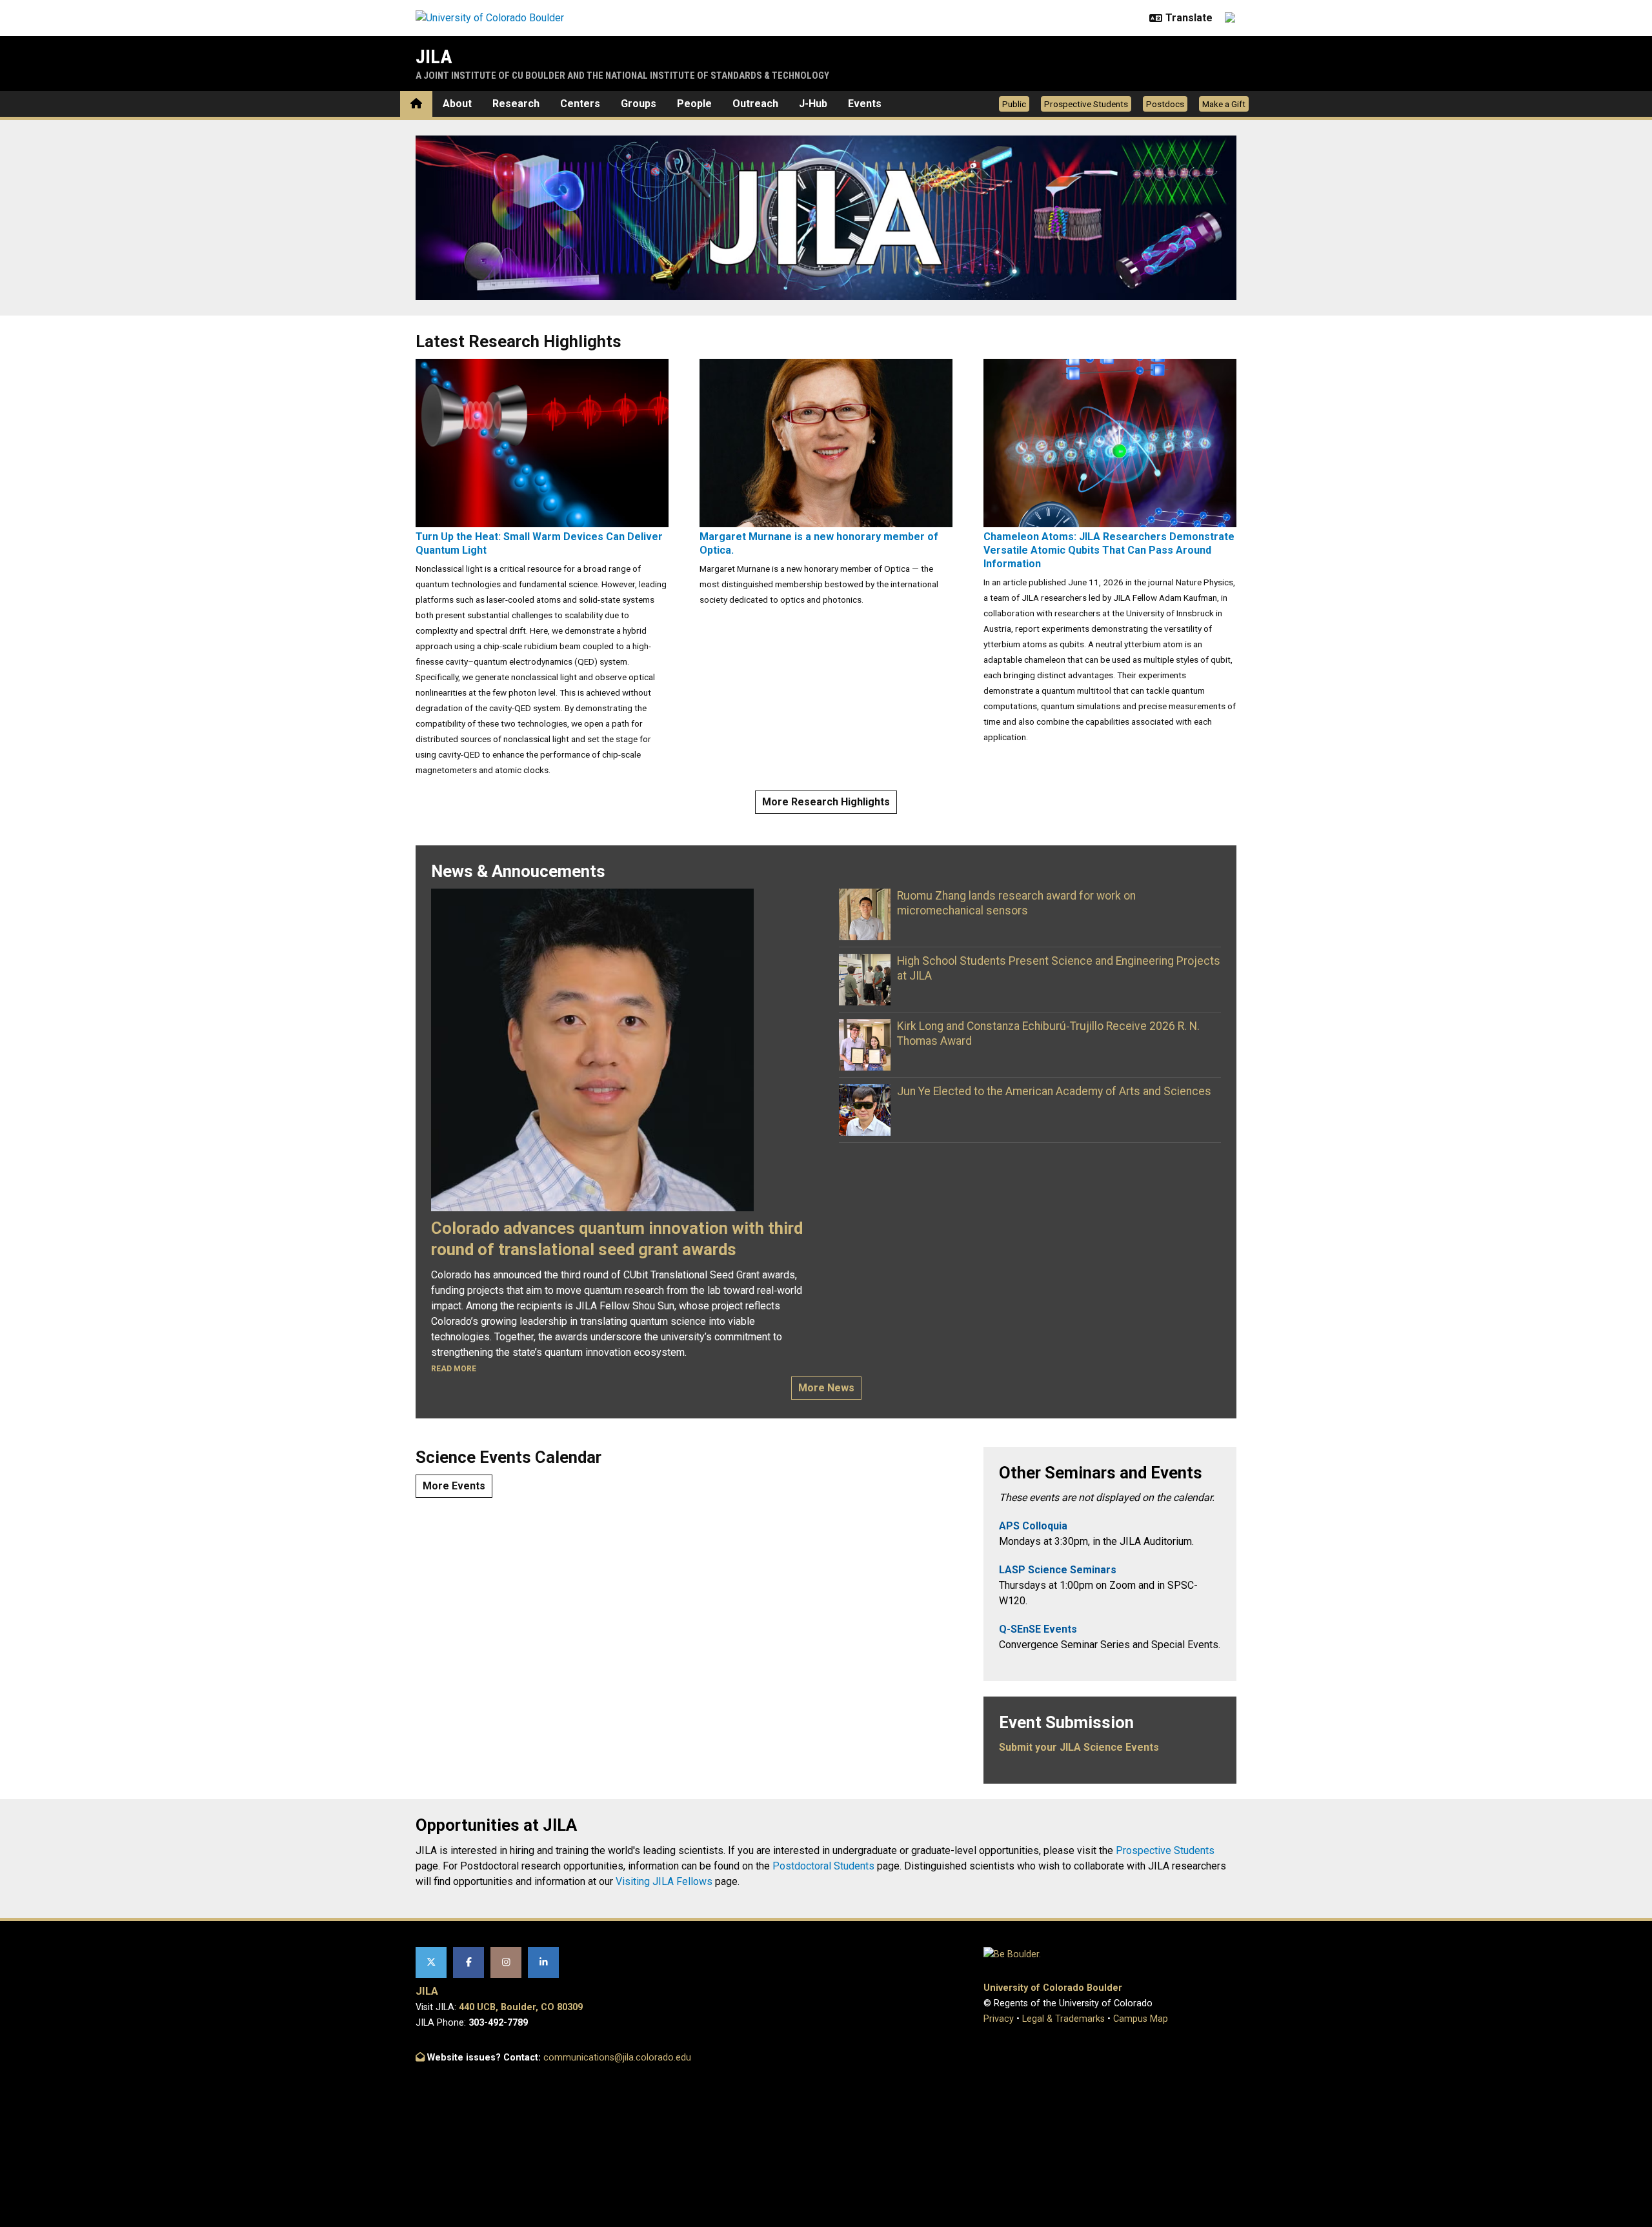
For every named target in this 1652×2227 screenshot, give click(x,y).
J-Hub (813, 104)
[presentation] (542, 442)
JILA (434, 56)
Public (1014, 104)
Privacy (999, 2019)
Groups (639, 104)
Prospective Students (1086, 104)
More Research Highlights (826, 802)
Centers (580, 104)
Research (516, 104)
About (457, 104)
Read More (454, 1369)
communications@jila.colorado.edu (617, 2058)
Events (865, 104)
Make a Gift (1224, 104)
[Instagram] (506, 1962)
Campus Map (1141, 2019)
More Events (454, 1486)
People (694, 104)
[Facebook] (468, 1962)
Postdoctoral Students (823, 1866)
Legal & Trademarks (1063, 2019)
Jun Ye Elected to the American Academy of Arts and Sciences (1054, 1091)
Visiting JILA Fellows (664, 1881)
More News (826, 1388)
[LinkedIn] (543, 1962)
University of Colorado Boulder (1053, 1988)
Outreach (755, 104)
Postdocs (1165, 104)
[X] (431, 1962)
